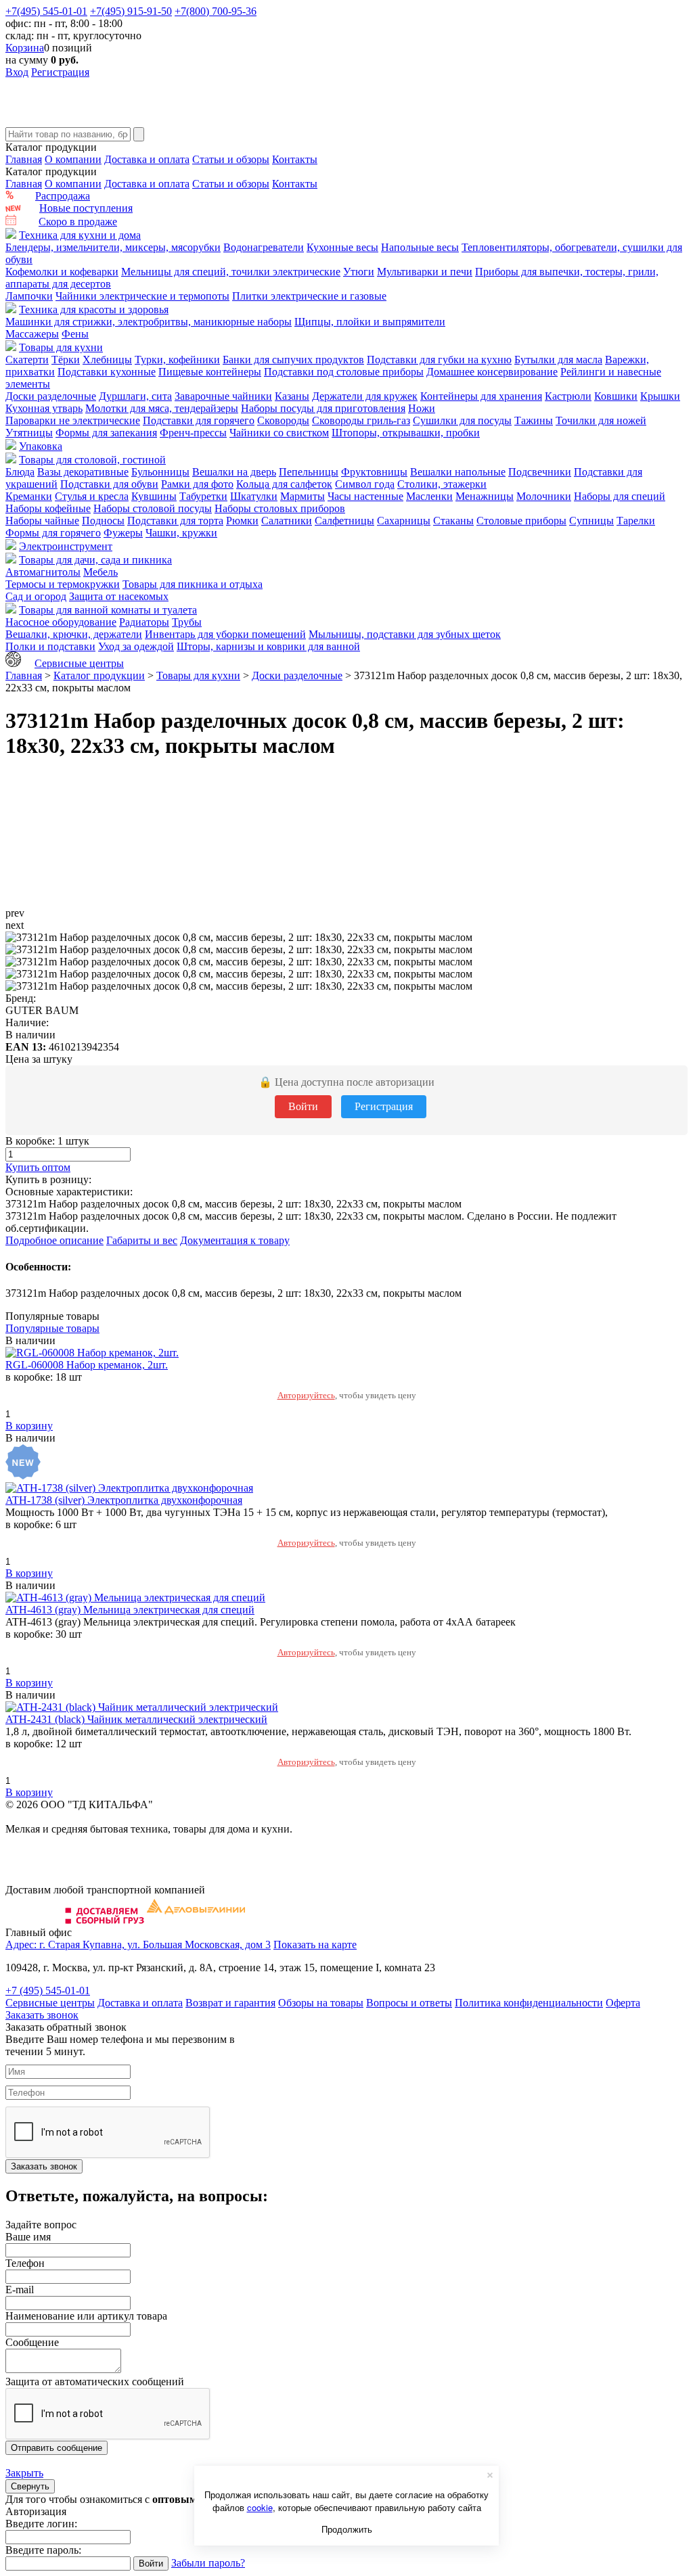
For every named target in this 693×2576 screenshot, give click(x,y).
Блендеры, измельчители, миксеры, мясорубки (113, 247)
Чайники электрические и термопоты (142, 296)
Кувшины (154, 496)
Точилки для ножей (601, 420)
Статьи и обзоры (231, 159)
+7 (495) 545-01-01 (48, 1991)
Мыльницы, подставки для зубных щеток (405, 634)
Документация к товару (235, 1240)
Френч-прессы (193, 433)
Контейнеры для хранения (481, 396)
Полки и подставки (50, 646)
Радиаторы (144, 622)
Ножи (422, 408)
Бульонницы (160, 472)
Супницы (591, 521)
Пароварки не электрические (73, 420)
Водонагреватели (264, 247)
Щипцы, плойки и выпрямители (370, 322)
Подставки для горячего (199, 420)
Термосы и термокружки (63, 584)
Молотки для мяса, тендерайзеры (162, 408)
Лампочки (29, 296)
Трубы (187, 622)
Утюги (359, 272)
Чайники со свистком (279, 433)
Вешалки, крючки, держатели (74, 634)
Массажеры (32, 334)
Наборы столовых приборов (280, 508)
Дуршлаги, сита (135, 396)
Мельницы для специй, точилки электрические (231, 272)
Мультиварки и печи (425, 272)
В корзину (29, 1426)
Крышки (660, 396)
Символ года (365, 484)
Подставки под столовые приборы (344, 372)
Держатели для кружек (365, 396)
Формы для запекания (106, 433)
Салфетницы (344, 521)
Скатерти (27, 360)
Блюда (20, 472)
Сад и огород (36, 596)
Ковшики (616, 396)
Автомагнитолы (43, 572)
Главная (24, 159)
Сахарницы (404, 521)
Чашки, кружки (181, 533)
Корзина (25, 48)
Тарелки (636, 521)
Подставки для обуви (109, 484)
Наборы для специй (620, 496)
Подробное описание (54, 1240)
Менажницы (485, 496)
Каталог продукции (99, 675)
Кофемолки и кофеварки (62, 272)
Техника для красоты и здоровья (94, 309)
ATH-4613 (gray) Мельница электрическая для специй (130, 1610)
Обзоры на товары (321, 2003)
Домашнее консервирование (492, 372)
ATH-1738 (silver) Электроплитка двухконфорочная (124, 1500)
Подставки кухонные (107, 372)
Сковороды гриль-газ (361, 420)
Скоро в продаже (78, 222)
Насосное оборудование (61, 622)
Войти (303, 1106)
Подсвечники (540, 472)
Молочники (544, 496)
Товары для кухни (61, 347)
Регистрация (60, 72)
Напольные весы (420, 247)
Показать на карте (315, 1945)
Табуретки (203, 496)
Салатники (287, 521)
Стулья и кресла (92, 496)
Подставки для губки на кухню (439, 360)
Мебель (100, 572)
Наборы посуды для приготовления (323, 408)
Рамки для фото (197, 484)
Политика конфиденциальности (529, 2003)
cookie (260, 2507)
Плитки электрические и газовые (309, 296)
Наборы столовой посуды (153, 508)
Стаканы (453, 521)
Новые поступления (86, 208)
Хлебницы (107, 360)
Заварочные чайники (223, 396)
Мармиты (303, 496)
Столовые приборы (521, 521)
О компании (73, 159)
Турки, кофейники (177, 360)
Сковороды (283, 420)
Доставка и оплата (147, 159)
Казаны (292, 396)
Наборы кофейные (48, 508)
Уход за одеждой (136, 646)
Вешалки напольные (458, 472)
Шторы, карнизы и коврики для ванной (268, 646)
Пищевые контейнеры (210, 372)
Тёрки (66, 360)
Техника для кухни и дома (80, 235)
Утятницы (29, 433)
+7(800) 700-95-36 (216, 11)
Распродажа (63, 196)
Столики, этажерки (442, 484)
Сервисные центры (79, 663)
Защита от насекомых (119, 596)
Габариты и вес (142, 1240)
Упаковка (41, 446)
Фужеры (123, 533)
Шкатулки (254, 496)
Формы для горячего (53, 533)
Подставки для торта (175, 521)
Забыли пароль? (208, 2563)
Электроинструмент (66, 546)
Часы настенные (365, 496)
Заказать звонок (42, 2015)
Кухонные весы (342, 247)
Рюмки (242, 521)
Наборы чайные (42, 521)
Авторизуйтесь (306, 1395)
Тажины (534, 420)
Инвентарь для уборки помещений (225, 634)
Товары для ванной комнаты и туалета (108, 610)
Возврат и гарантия (230, 2003)
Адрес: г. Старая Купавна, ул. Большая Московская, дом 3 (138, 1945)
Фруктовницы (374, 472)
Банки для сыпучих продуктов (293, 360)
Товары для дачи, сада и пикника (95, 560)
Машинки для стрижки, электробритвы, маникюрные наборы (149, 322)
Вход (17, 72)
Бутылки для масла (558, 360)
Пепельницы (309, 472)
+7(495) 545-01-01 (46, 11)
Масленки (429, 496)
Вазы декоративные (83, 472)
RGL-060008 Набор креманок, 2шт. (87, 1365)
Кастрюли (568, 396)
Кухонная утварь (44, 408)
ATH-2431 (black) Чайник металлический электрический (136, 1719)
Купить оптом (38, 1167)
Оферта (623, 2003)
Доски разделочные (51, 396)
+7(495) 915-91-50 (131, 11)
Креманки (29, 496)
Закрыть (24, 2473)
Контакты (295, 159)
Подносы (103, 521)
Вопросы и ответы (409, 2003)
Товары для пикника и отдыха (193, 584)
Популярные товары (52, 1328)
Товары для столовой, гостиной (92, 460)
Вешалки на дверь (234, 472)
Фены (75, 334)
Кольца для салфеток (284, 484)
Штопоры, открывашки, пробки (406, 433)
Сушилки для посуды (462, 420)
